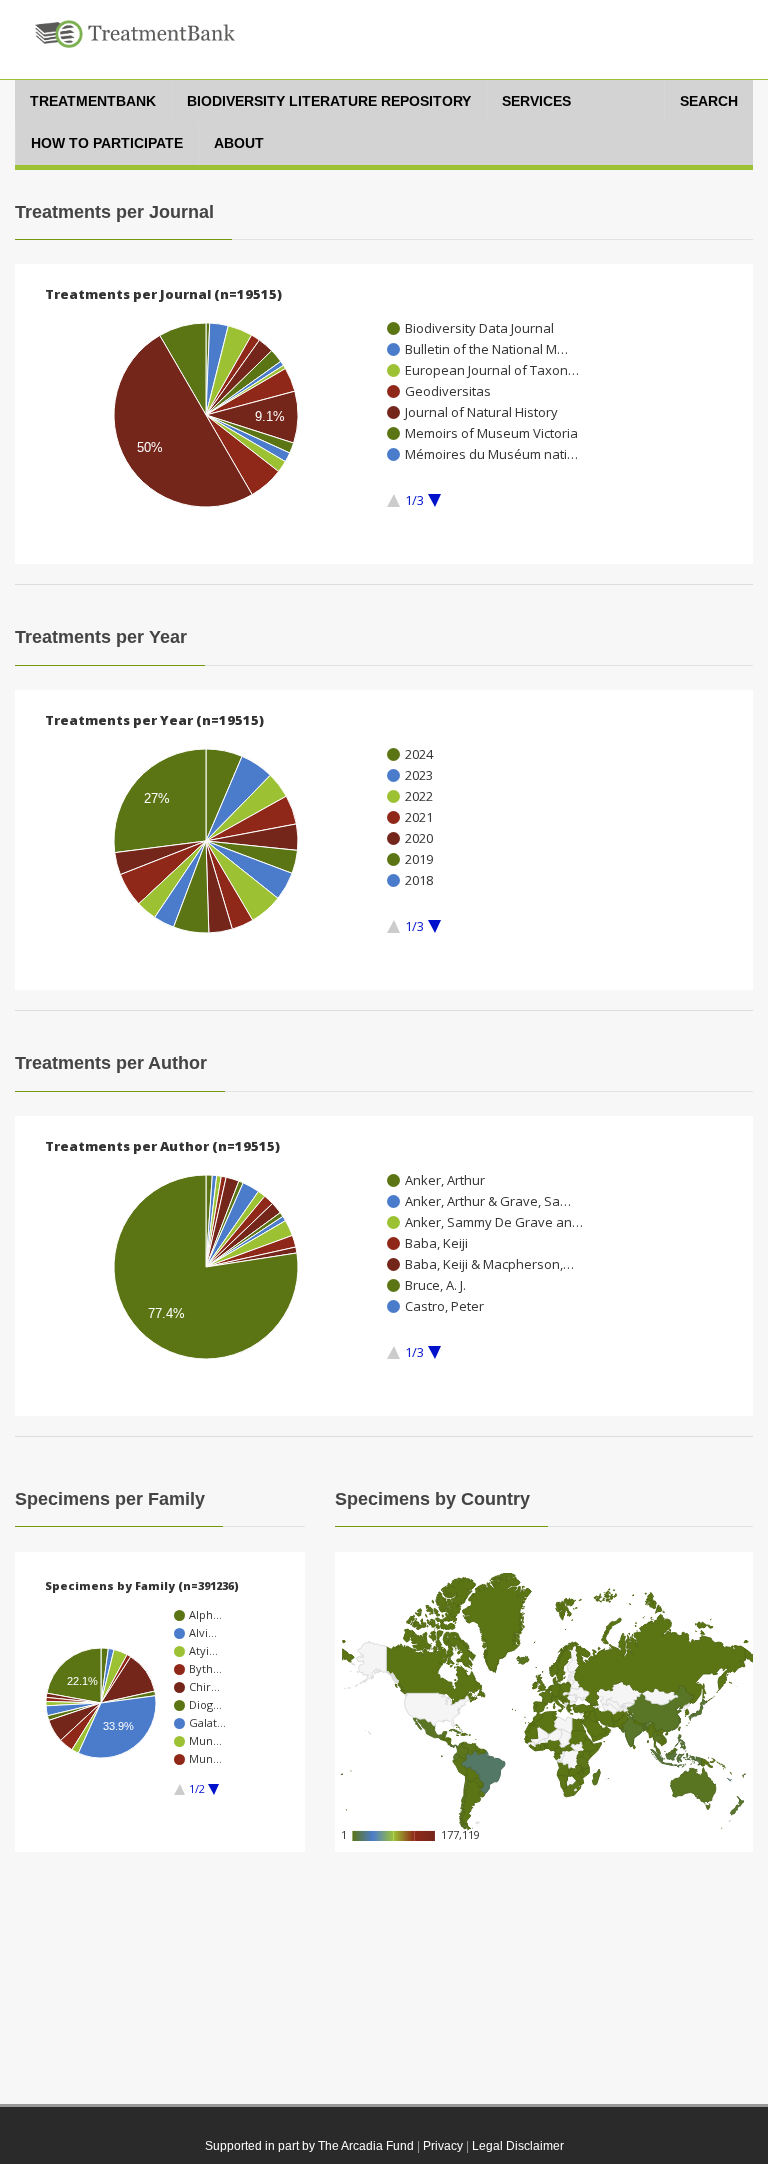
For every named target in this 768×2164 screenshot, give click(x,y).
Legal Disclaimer (518, 2146)
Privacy (443, 2146)
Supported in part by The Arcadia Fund (309, 2146)
